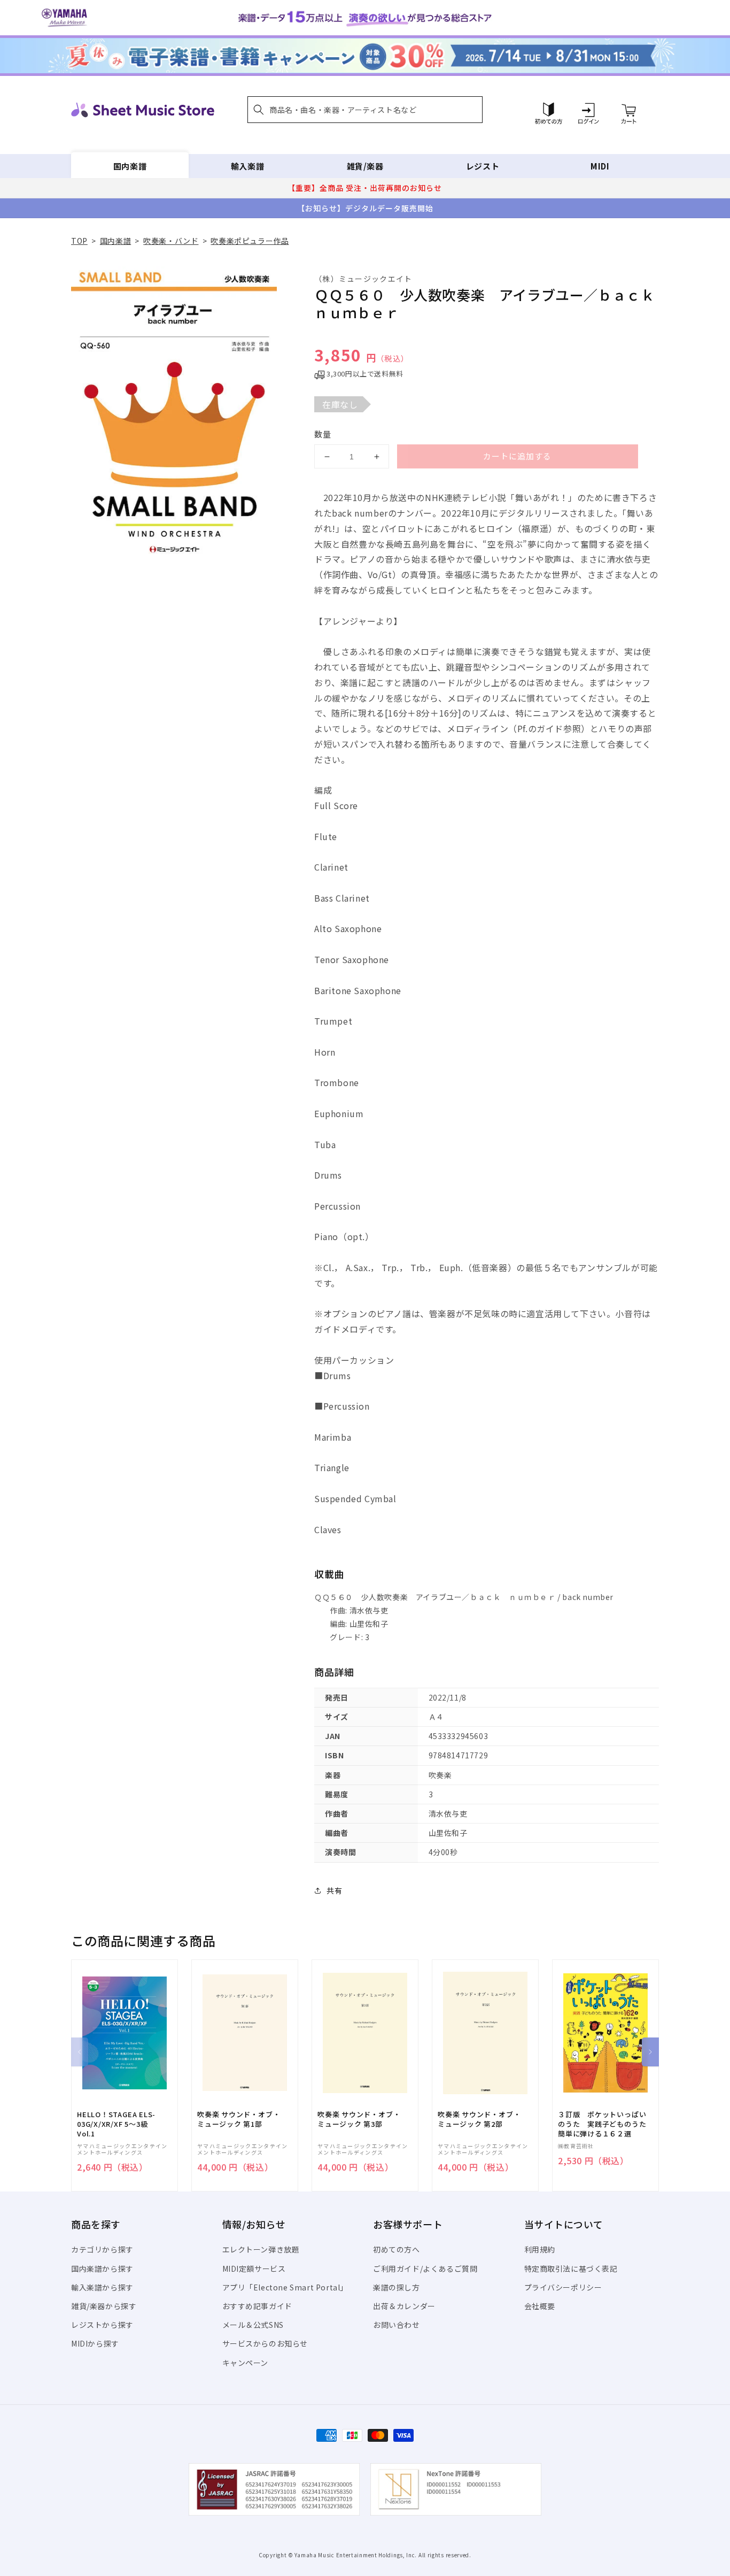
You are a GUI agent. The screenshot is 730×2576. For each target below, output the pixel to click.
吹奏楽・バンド (171, 241)
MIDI (600, 166)
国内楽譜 (130, 166)
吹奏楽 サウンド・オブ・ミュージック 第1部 (239, 2119)
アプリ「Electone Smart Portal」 (285, 2287)
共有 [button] (334, 1890)
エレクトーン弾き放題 (261, 2249)
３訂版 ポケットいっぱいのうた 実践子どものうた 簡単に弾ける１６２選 (605, 2124)
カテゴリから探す (102, 2249)
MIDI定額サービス (254, 2269)
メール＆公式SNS (253, 2325)
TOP (79, 241)
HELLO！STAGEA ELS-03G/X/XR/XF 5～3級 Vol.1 (116, 2124)
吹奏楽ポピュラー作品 (250, 241)
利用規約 (540, 2249)
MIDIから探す (95, 2343)
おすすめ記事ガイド (257, 2306)
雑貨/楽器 (365, 166)
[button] (365, 110)
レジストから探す (102, 2325)
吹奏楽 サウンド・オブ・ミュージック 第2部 (479, 2119)
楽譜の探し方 (397, 2287)
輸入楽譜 (247, 166)
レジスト (483, 166)
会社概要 (540, 2306)
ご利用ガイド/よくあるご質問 (425, 2269)
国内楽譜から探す (102, 2269)
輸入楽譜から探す (102, 2287)
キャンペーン (246, 2363)
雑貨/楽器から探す (104, 2306)
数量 (323, 434)
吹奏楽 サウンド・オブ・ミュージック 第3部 (359, 2119)
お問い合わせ (397, 2325)
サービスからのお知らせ (265, 2343)
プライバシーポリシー (563, 2287)
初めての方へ (397, 2249)
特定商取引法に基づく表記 (571, 2269)
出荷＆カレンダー (404, 2306)
